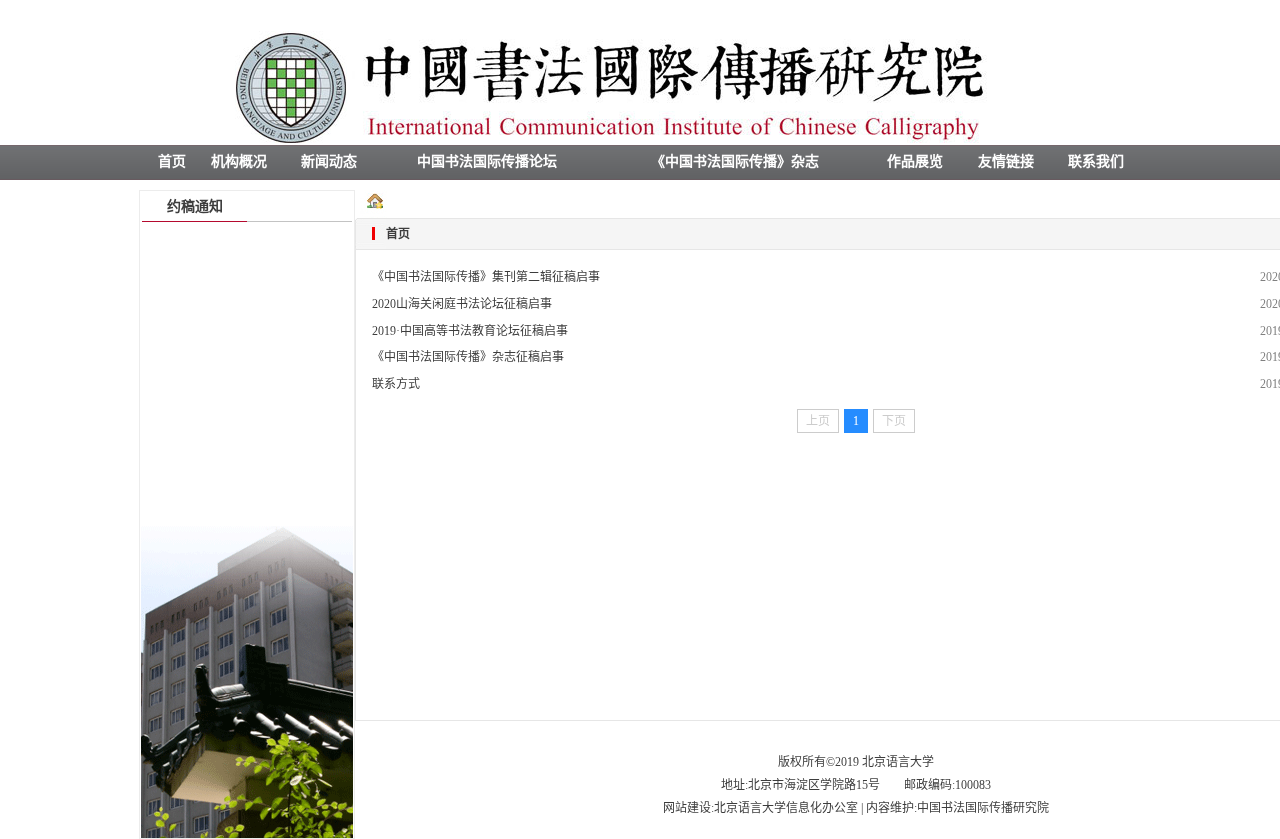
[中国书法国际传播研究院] (640, 141)
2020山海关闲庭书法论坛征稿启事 (462, 304)
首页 (398, 234)
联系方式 (396, 384)
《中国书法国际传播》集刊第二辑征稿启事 (486, 277)
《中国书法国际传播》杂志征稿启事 (468, 357)
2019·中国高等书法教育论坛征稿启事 (470, 331)
